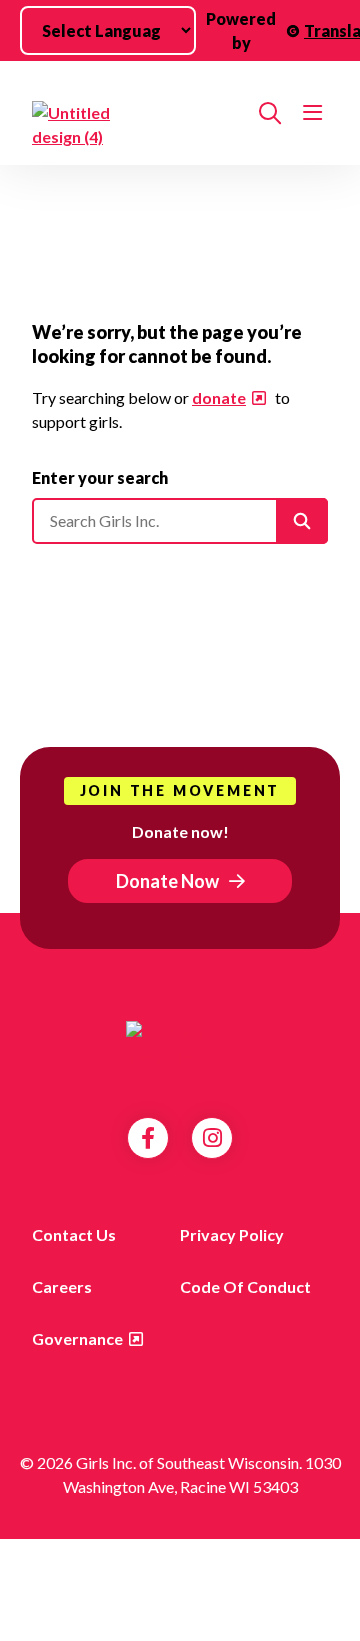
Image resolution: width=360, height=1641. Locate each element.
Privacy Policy (232, 1234)
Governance (77, 1338)
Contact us (74, 1234)
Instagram (212, 1138)
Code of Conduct (245, 1286)
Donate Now (167, 881)
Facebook (148, 1138)
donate (219, 397)
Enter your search (100, 477)
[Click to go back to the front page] (137, 125)
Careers (62, 1286)
